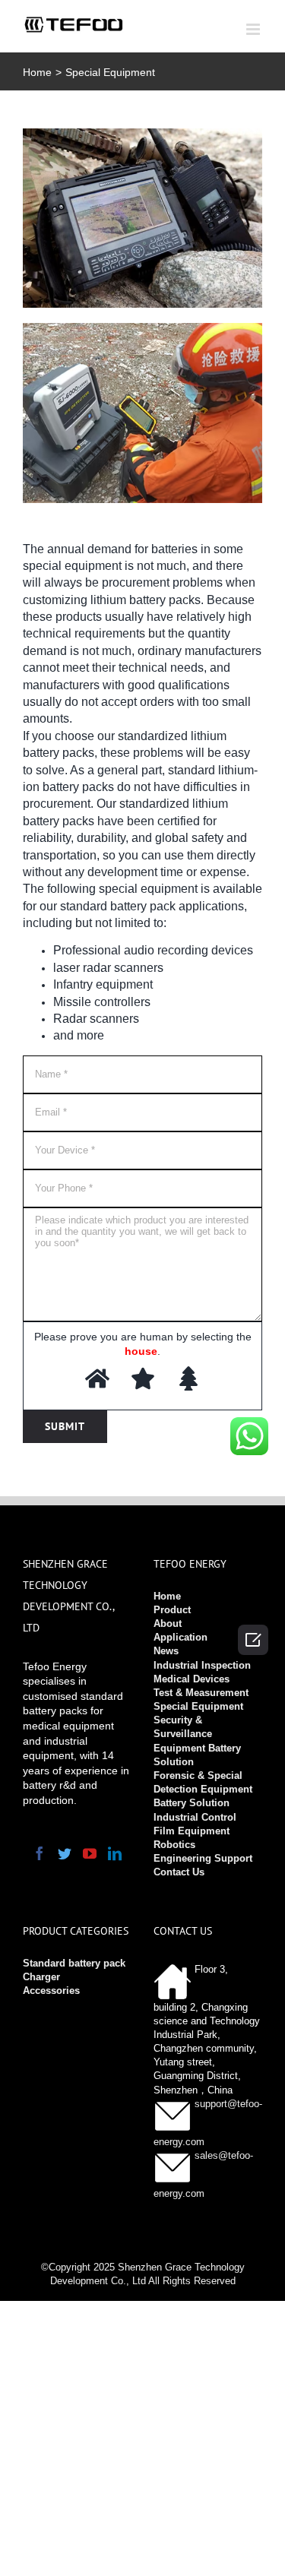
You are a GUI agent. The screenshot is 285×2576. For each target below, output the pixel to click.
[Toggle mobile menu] (254, 29)
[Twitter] (65, 1853)
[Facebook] (40, 1853)
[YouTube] (90, 1853)
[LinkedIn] (115, 1853)
